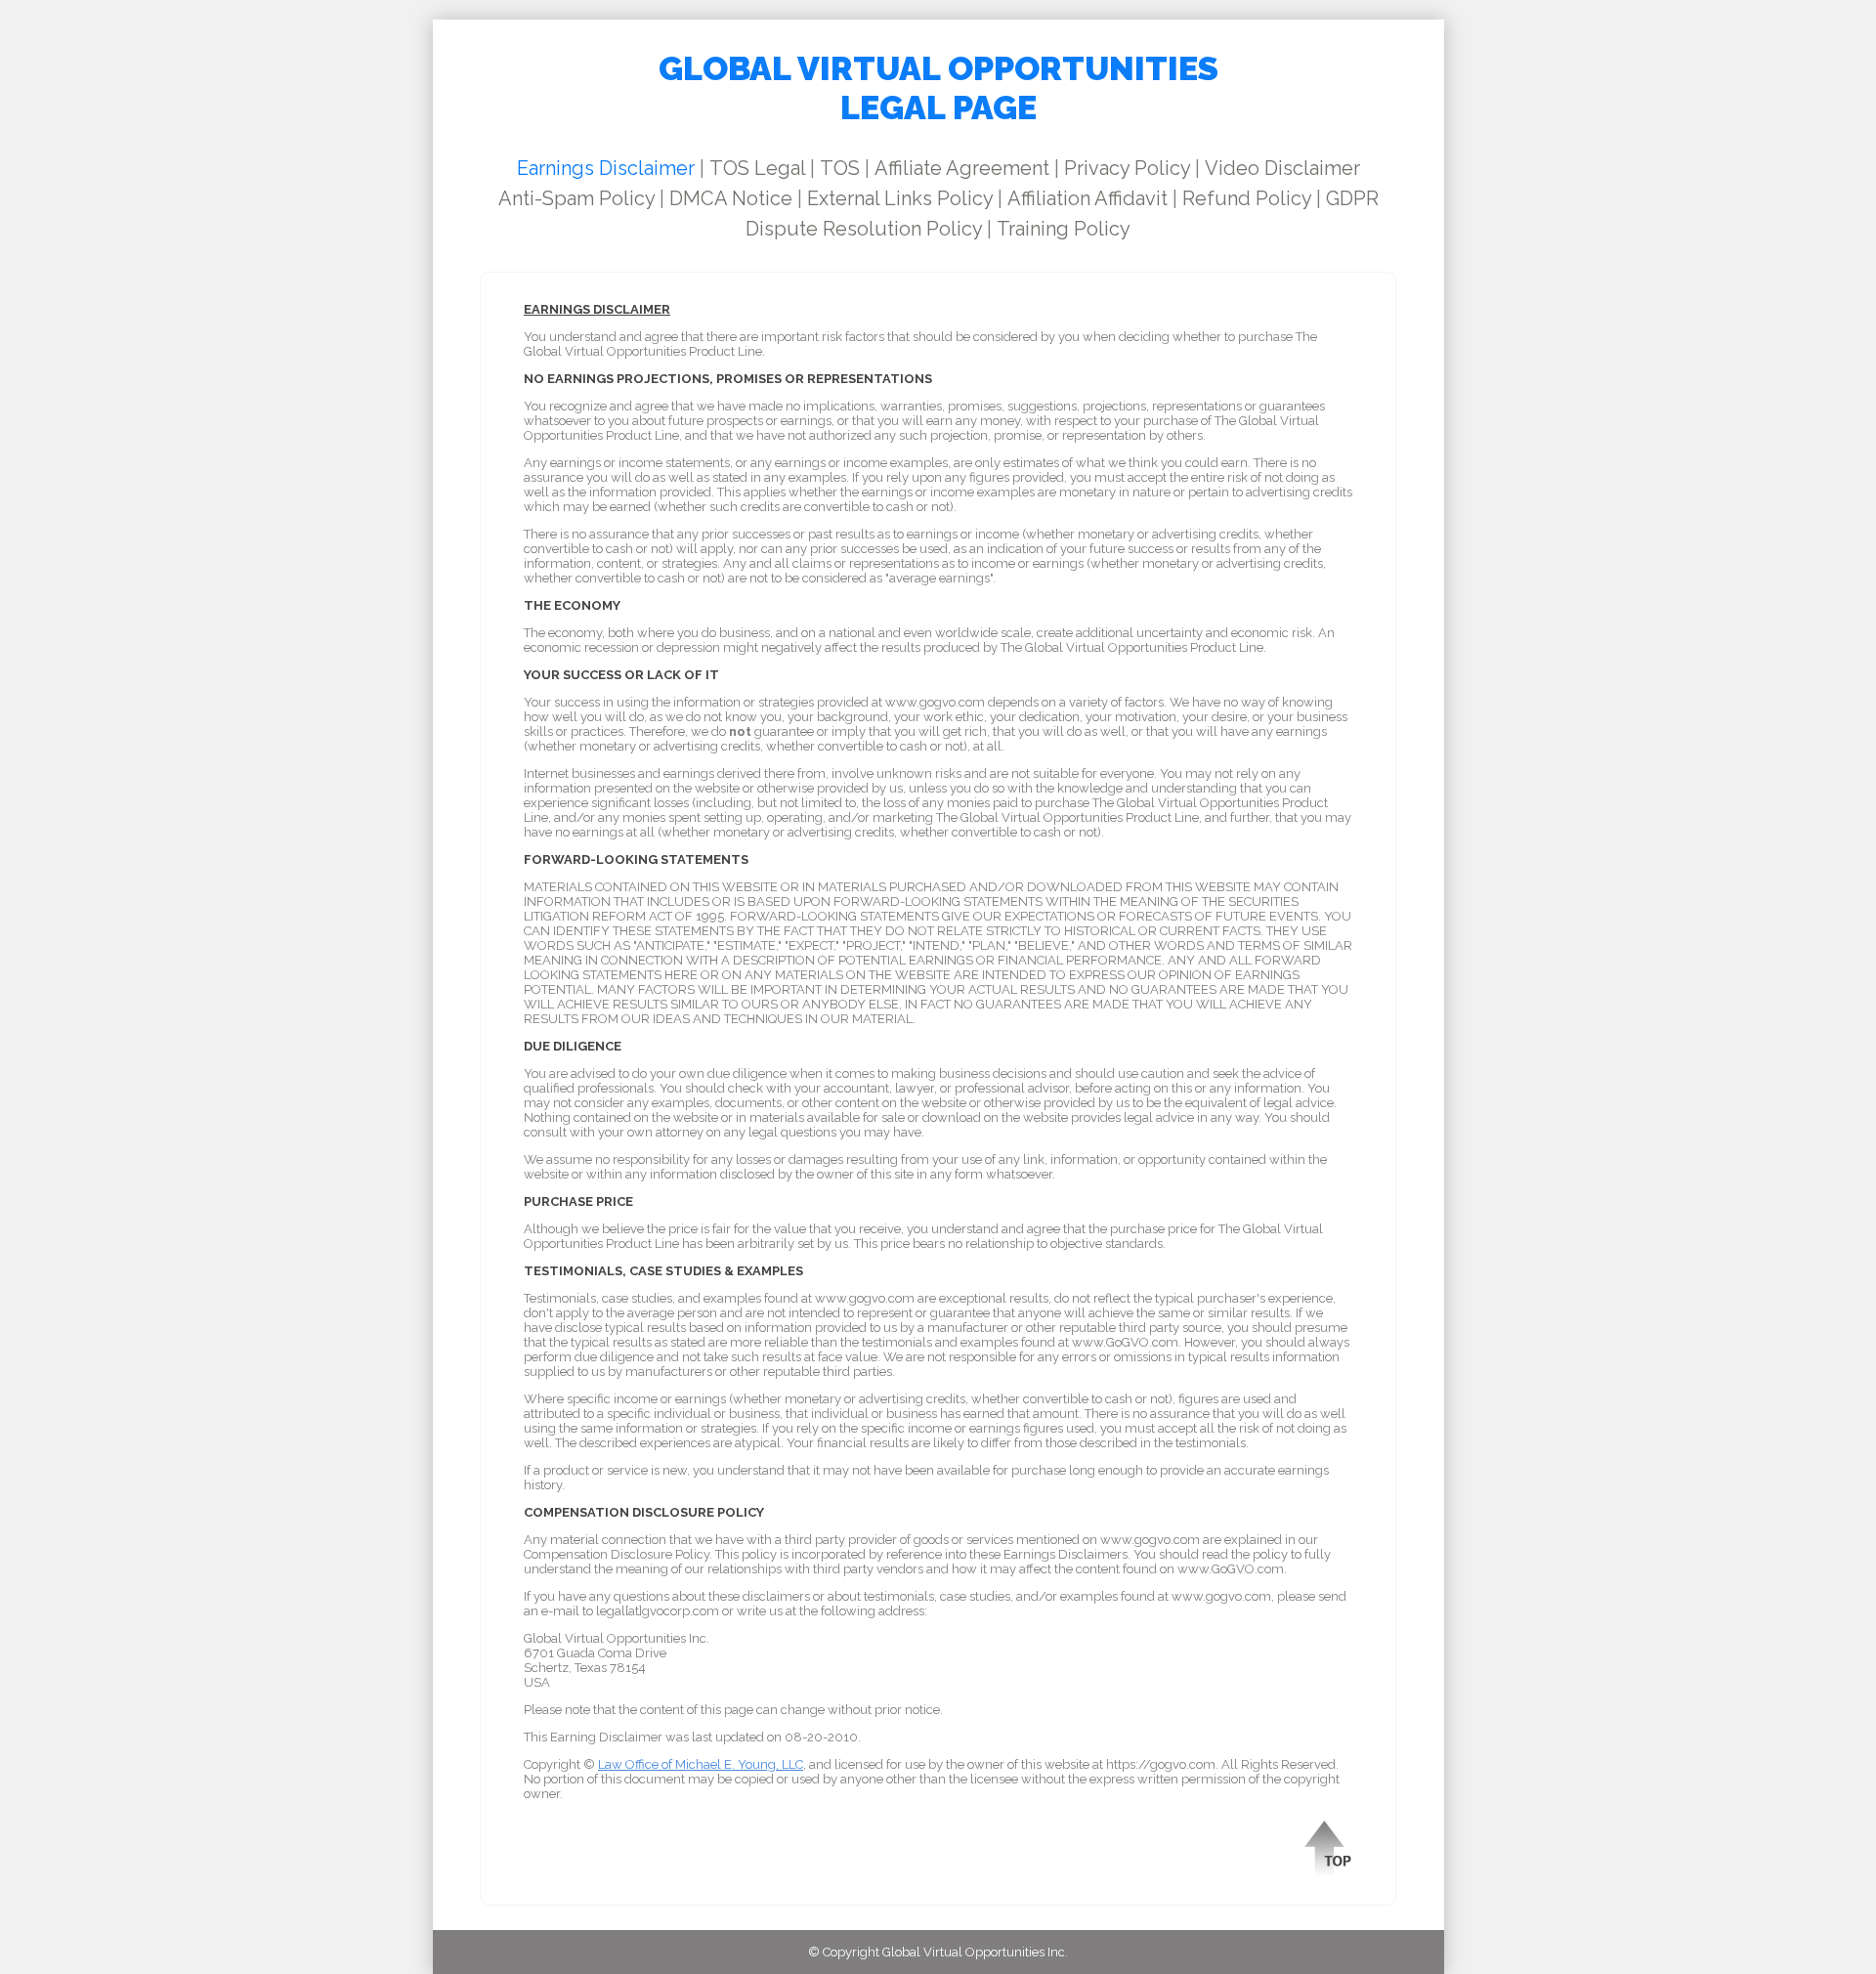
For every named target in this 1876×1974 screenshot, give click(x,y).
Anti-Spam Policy (576, 198)
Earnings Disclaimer (606, 168)
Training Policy (1064, 229)
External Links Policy (900, 198)
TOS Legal (757, 168)
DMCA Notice (731, 198)
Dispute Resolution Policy (864, 229)
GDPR (1352, 198)
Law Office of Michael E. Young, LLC (701, 1764)
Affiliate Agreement (962, 168)
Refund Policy (1247, 198)
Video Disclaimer (1282, 168)
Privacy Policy (1127, 168)
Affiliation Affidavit (1087, 198)
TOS (840, 168)
